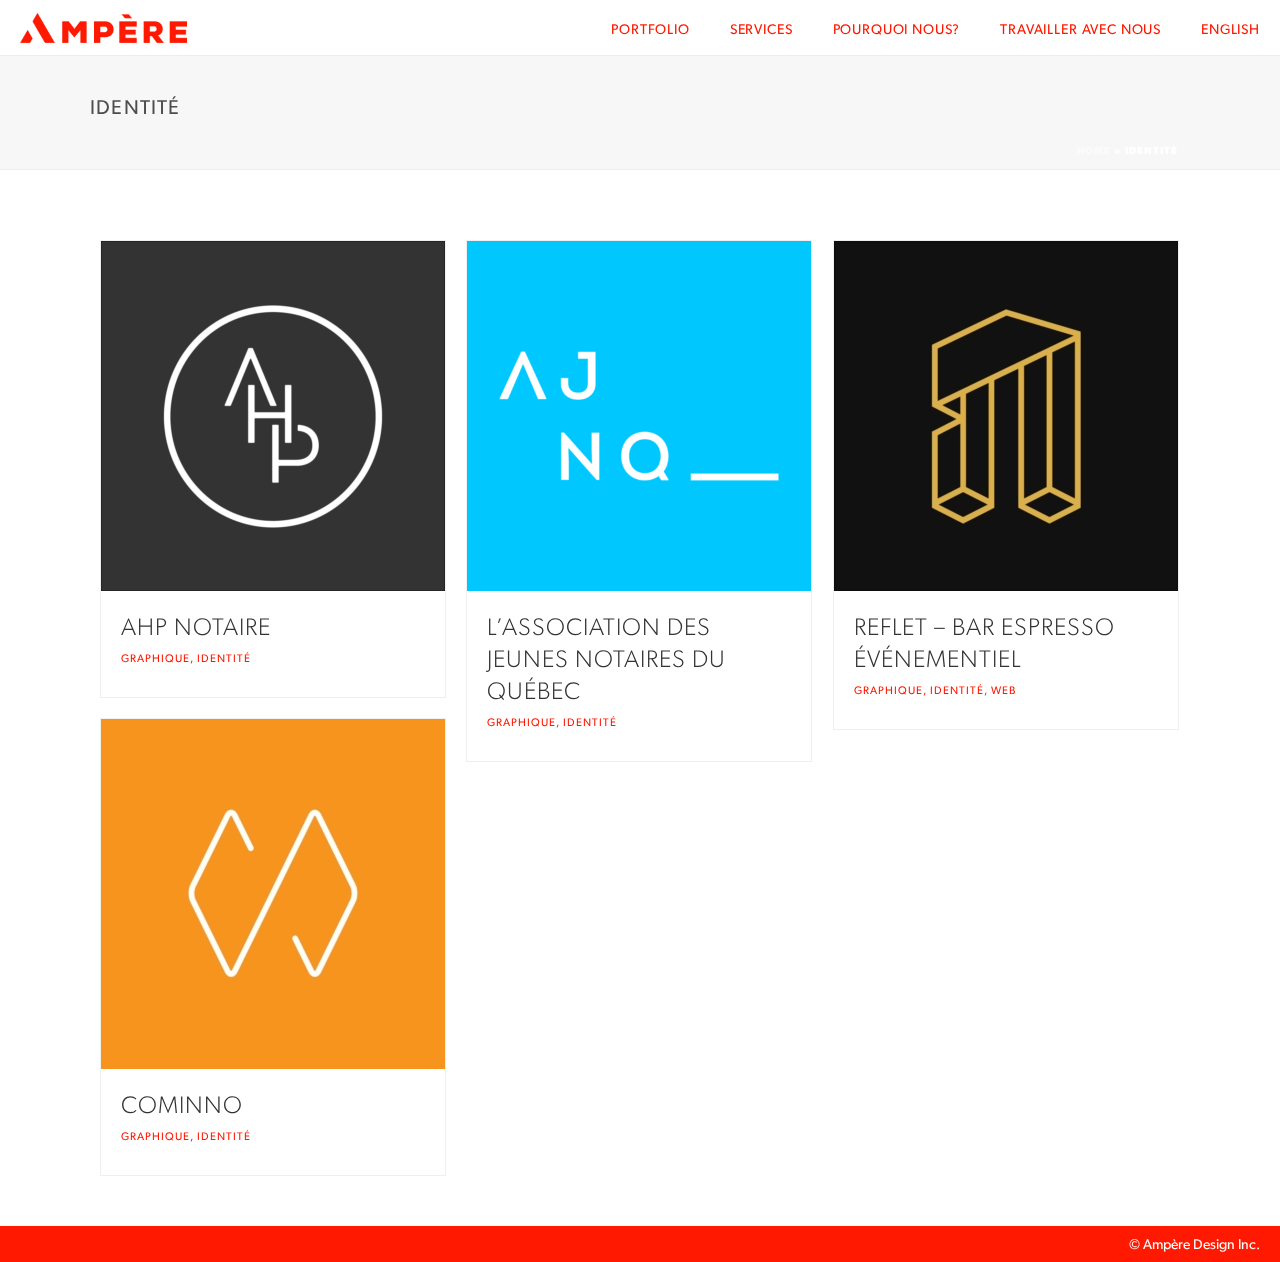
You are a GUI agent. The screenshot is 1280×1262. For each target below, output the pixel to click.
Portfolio (650, 29)
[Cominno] (314, 894)
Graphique (155, 658)
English (1230, 29)
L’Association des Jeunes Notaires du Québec (606, 659)
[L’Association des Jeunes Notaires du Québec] (680, 416)
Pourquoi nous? (897, 29)
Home (1094, 150)
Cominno (182, 1105)
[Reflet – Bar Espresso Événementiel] (1047, 416)
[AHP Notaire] (314, 416)
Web (1003, 690)
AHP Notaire (196, 627)
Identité (224, 658)
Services (761, 29)
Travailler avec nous (1080, 29)
